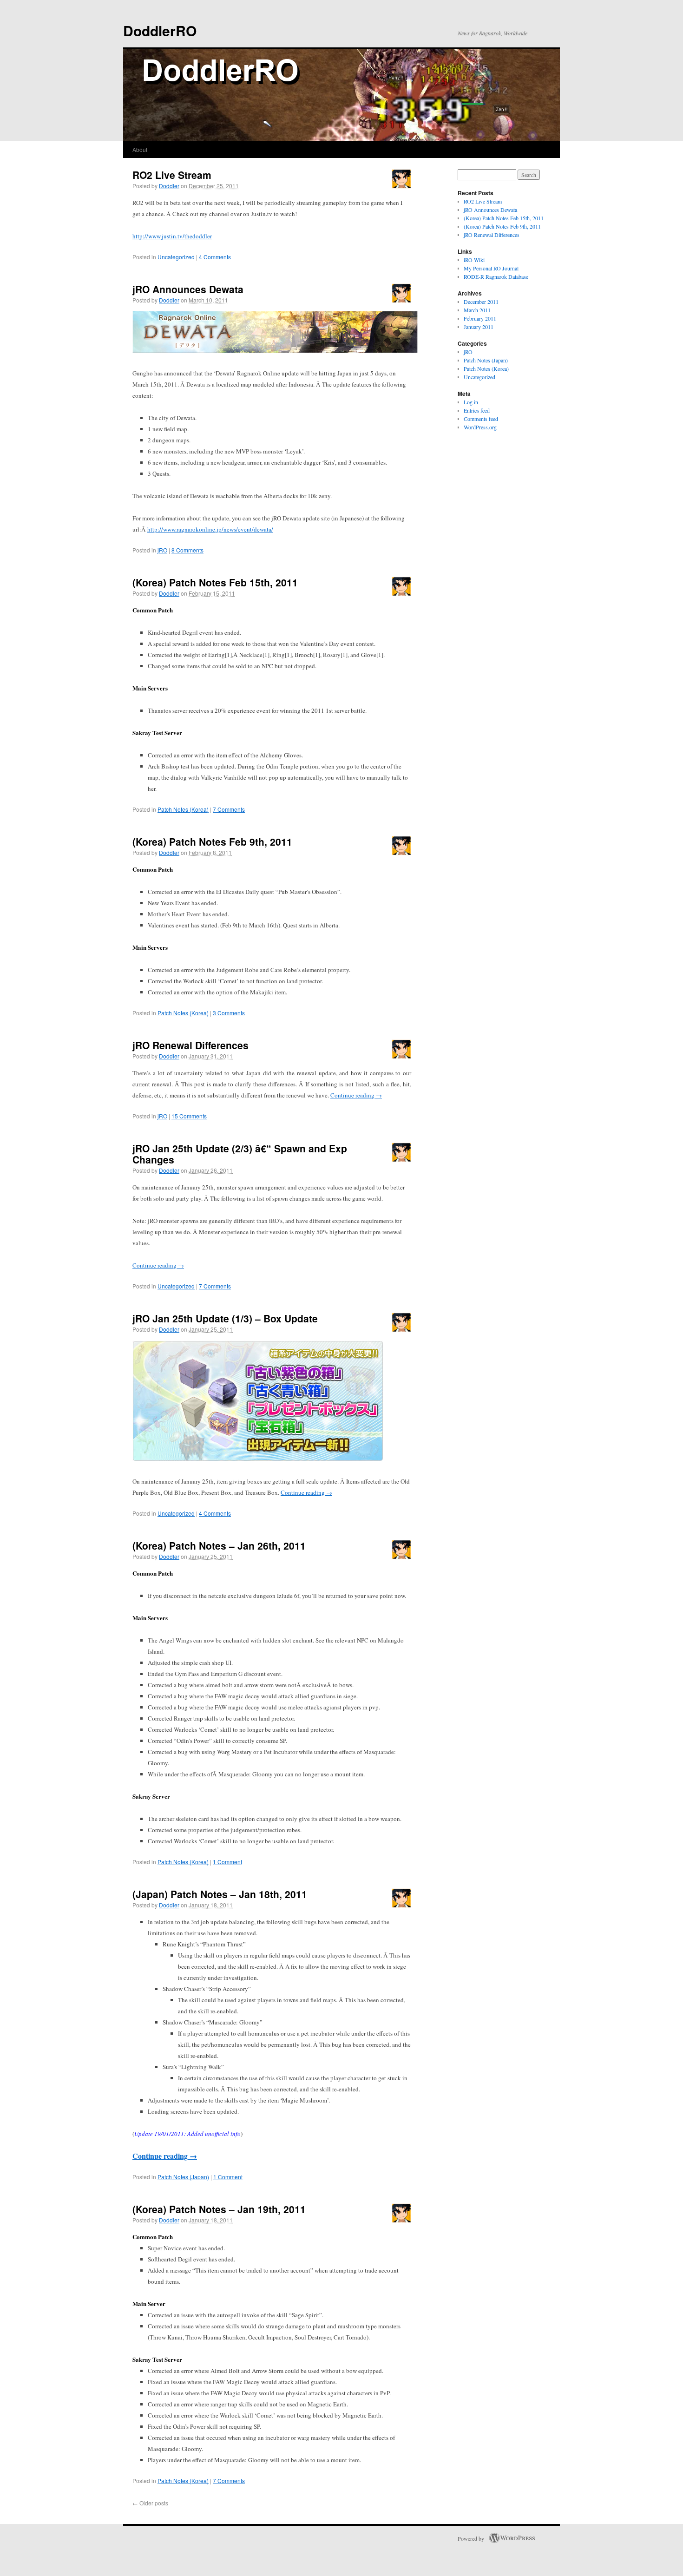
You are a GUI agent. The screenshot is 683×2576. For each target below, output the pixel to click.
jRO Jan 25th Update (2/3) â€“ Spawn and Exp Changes (240, 1154)
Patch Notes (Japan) (183, 2177)
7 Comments (229, 809)
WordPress (512, 2538)
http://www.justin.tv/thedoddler (172, 236)
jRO (162, 550)
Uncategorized (176, 257)
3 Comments (229, 1013)
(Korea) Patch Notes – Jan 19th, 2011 (219, 2209)
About (140, 149)
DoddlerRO (160, 30)
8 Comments (187, 550)
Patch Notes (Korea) (183, 809)
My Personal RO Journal (491, 268)
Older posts (150, 2503)
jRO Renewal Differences (190, 1045)
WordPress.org (480, 427)
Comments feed (481, 419)
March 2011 (477, 310)
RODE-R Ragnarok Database (496, 276)
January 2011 (479, 327)
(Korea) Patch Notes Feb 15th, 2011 (215, 582)
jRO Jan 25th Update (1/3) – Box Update (225, 1318)
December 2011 (481, 302)
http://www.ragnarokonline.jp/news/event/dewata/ (210, 529)
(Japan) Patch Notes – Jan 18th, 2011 (220, 1894)
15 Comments (189, 1116)
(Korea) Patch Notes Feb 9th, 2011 (212, 841)
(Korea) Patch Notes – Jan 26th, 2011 (219, 1545)
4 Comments (215, 257)
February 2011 (480, 318)
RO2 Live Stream (172, 175)
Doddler (169, 186)
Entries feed (477, 410)
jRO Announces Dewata (188, 289)
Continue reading (356, 1095)
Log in (471, 402)
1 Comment (227, 1862)
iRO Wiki (474, 260)
